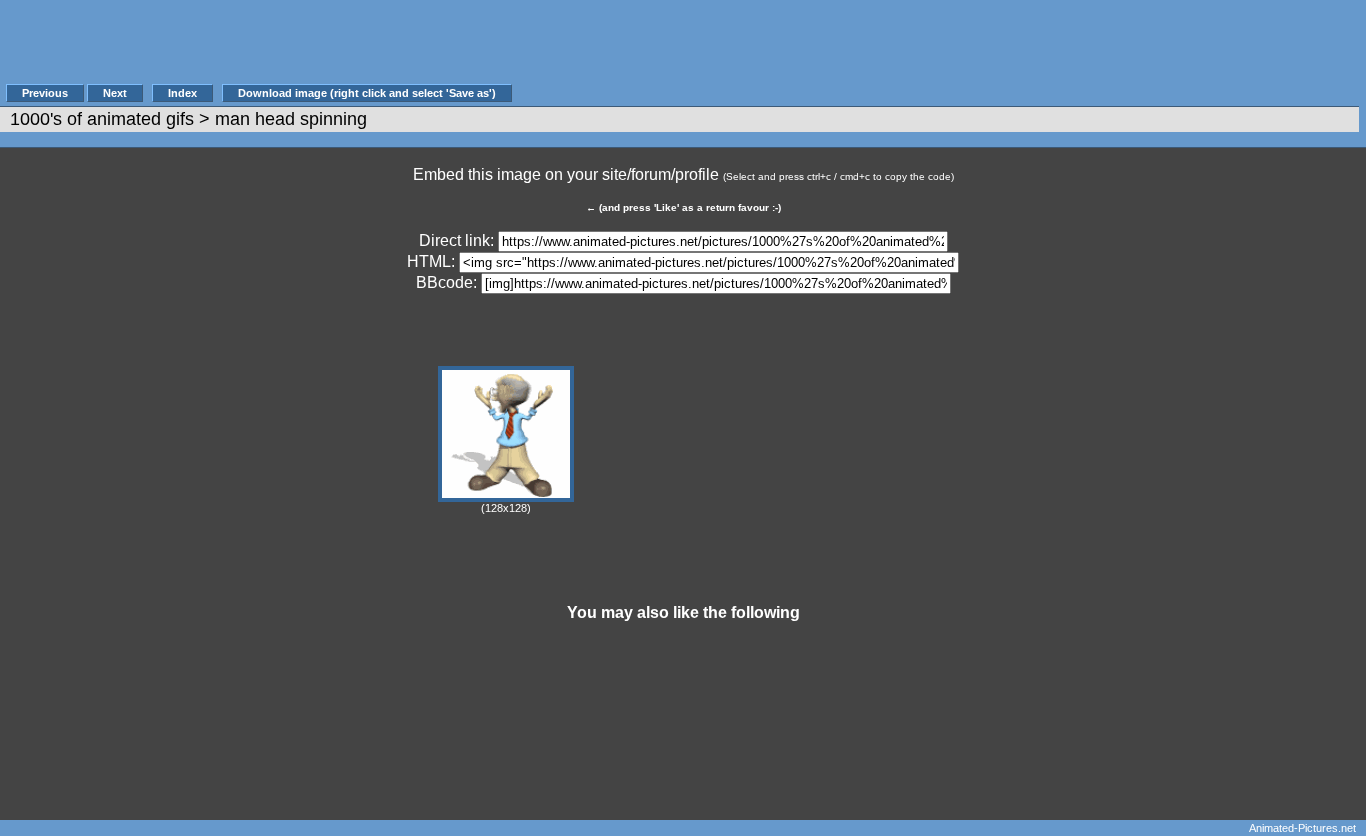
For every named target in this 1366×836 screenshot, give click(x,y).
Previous (45, 93)
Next (115, 93)
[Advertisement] (879, 52)
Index (182, 93)
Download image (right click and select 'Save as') (367, 93)
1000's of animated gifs (102, 119)
